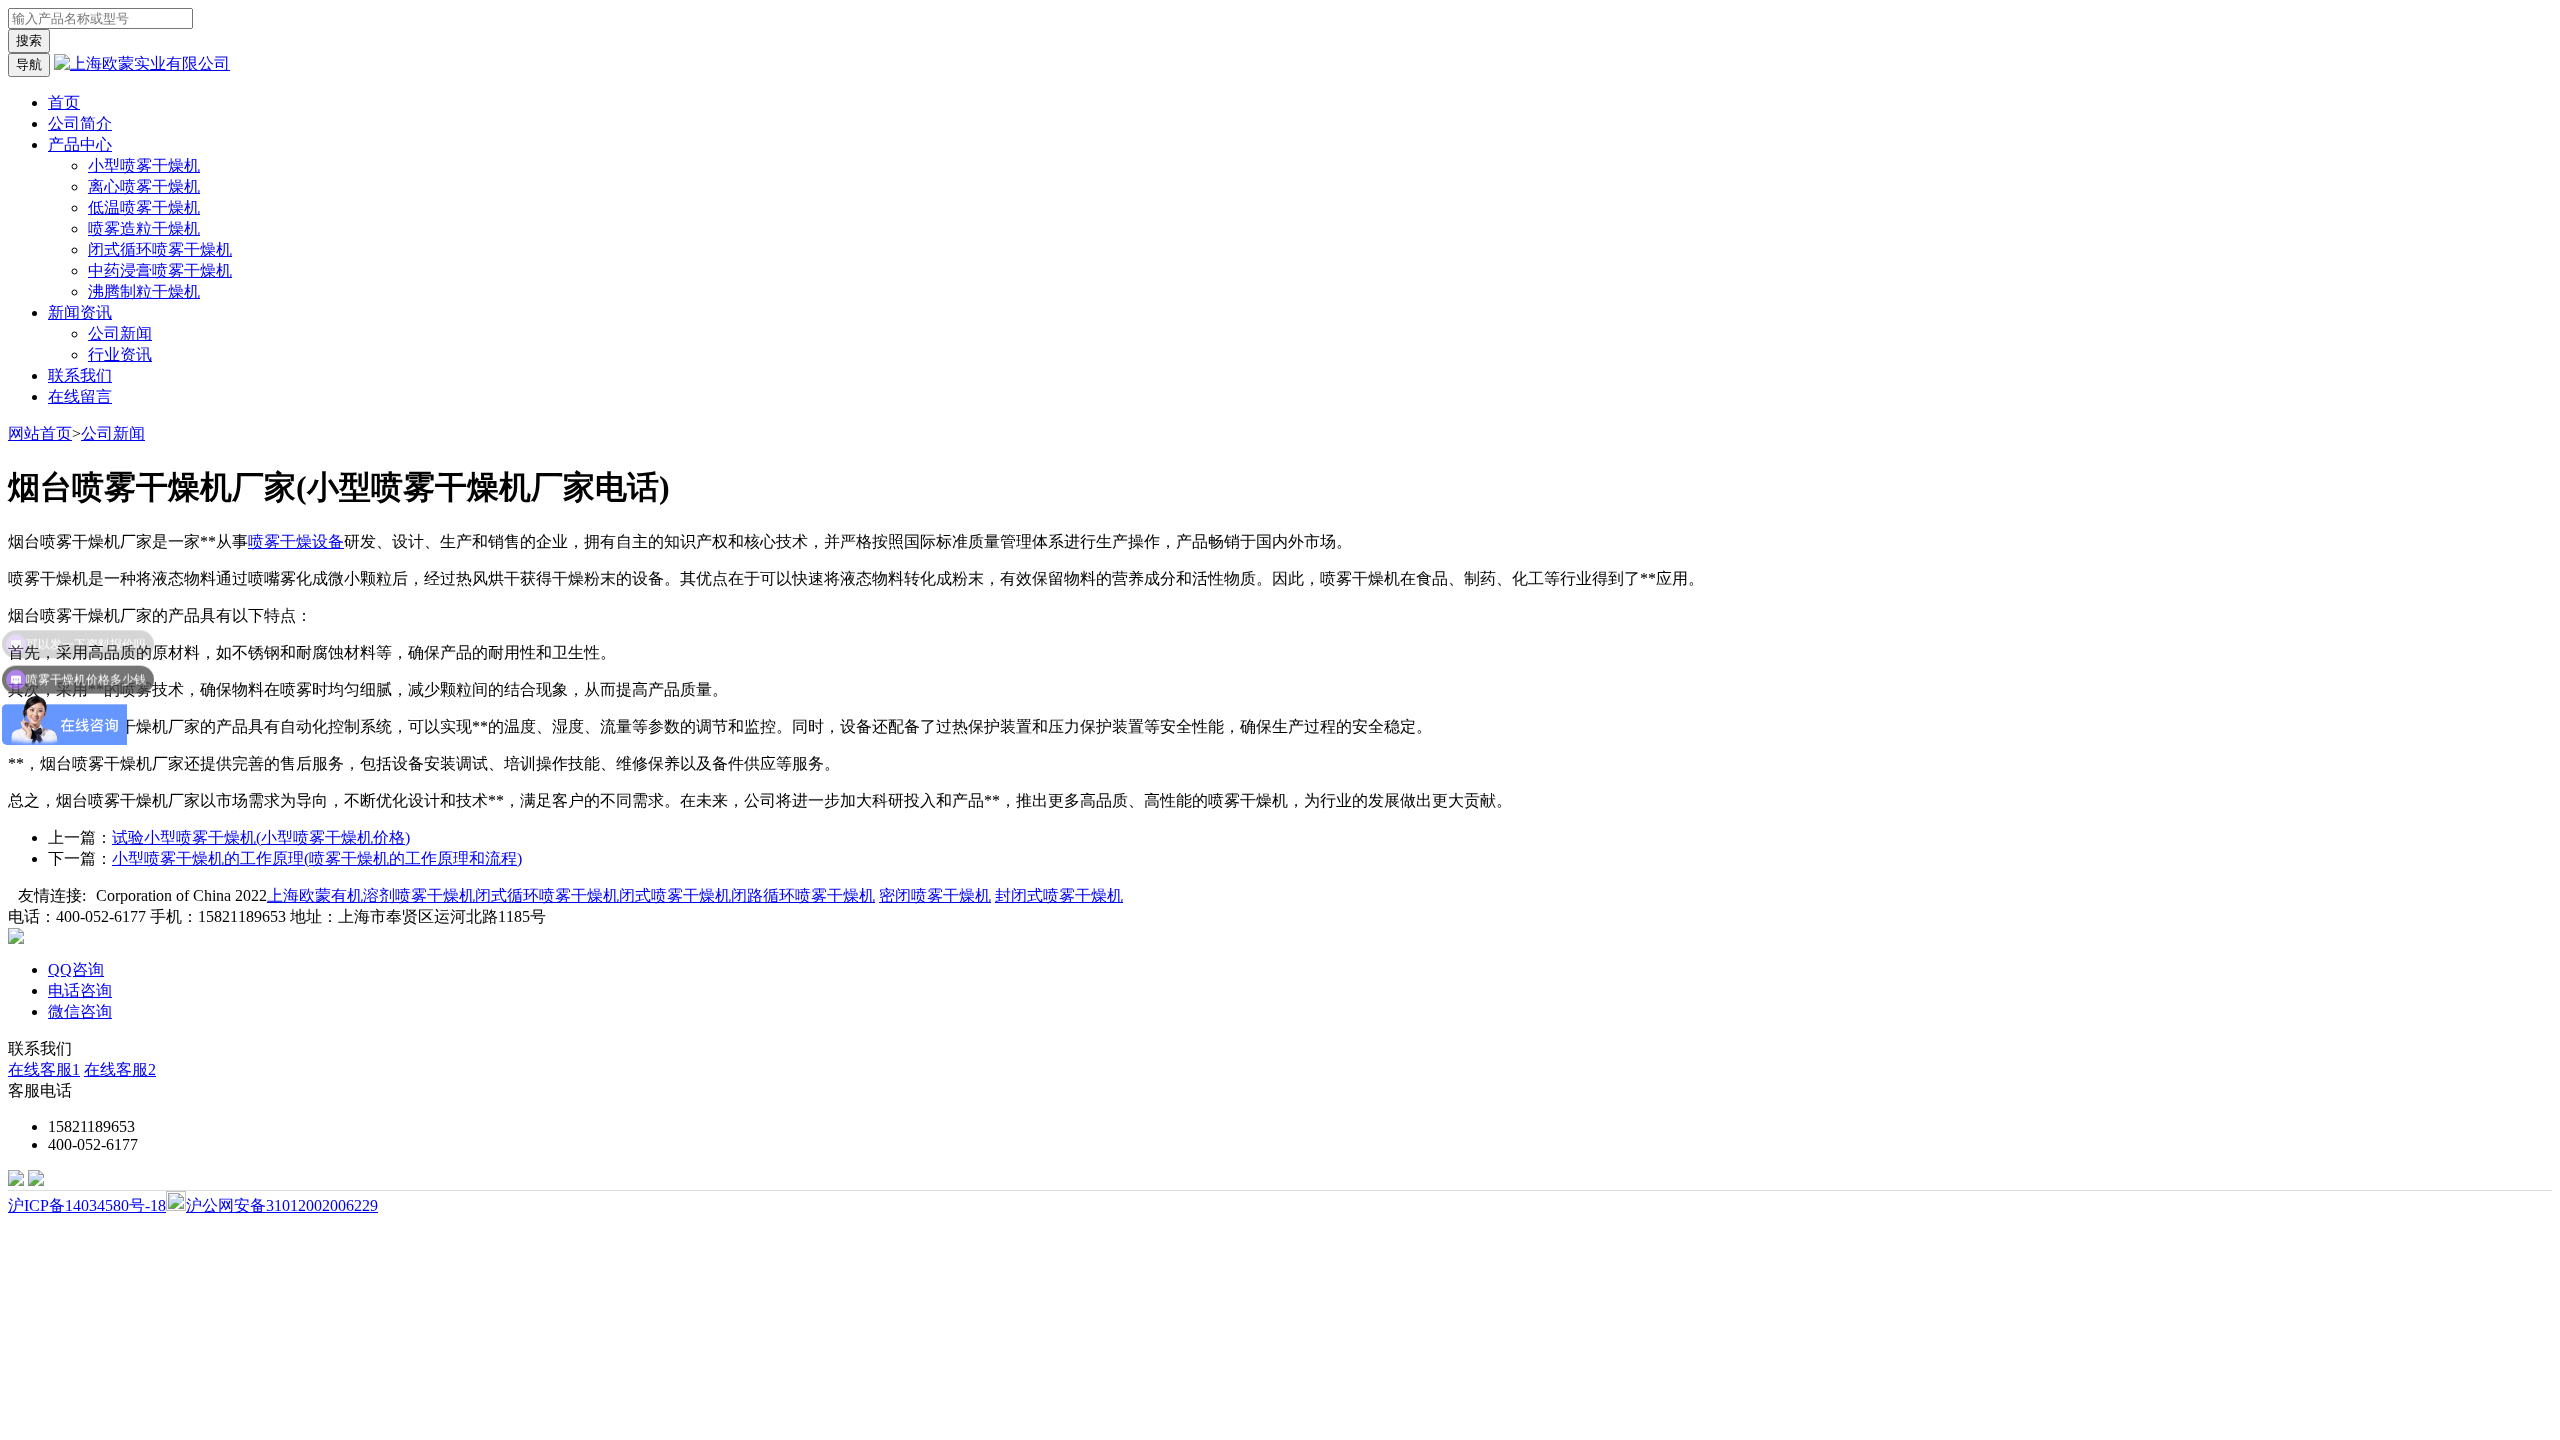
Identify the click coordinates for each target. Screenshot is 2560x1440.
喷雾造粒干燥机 (144, 228)
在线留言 (80, 396)
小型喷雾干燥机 (144, 165)
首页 (64, 102)
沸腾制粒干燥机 (144, 291)
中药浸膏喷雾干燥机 (160, 270)
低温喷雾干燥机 (144, 207)
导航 (29, 64)
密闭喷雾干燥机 (935, 895)
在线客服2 (120, 1069)
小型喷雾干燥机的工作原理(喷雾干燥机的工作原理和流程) (317, 858)
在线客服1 (44, 1069)
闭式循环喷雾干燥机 (160, 249)
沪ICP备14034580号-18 (87, 1205)
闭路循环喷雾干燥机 (803, 895)
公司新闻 (120, 333)
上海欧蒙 (299, 895)
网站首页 (40, 433)
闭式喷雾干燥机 (675, 895)
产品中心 (80, 144)
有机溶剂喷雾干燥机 (403, 895)
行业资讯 (120, 354)
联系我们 (80, 375)
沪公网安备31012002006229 (282, 1205)
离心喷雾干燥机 (144, 186)
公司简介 (80, 123)
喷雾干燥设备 (296, 541)
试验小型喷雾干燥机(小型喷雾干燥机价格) (261, 837)
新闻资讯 (80, 312)
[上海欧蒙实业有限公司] (142, 63)
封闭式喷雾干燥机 (1059, 895)
